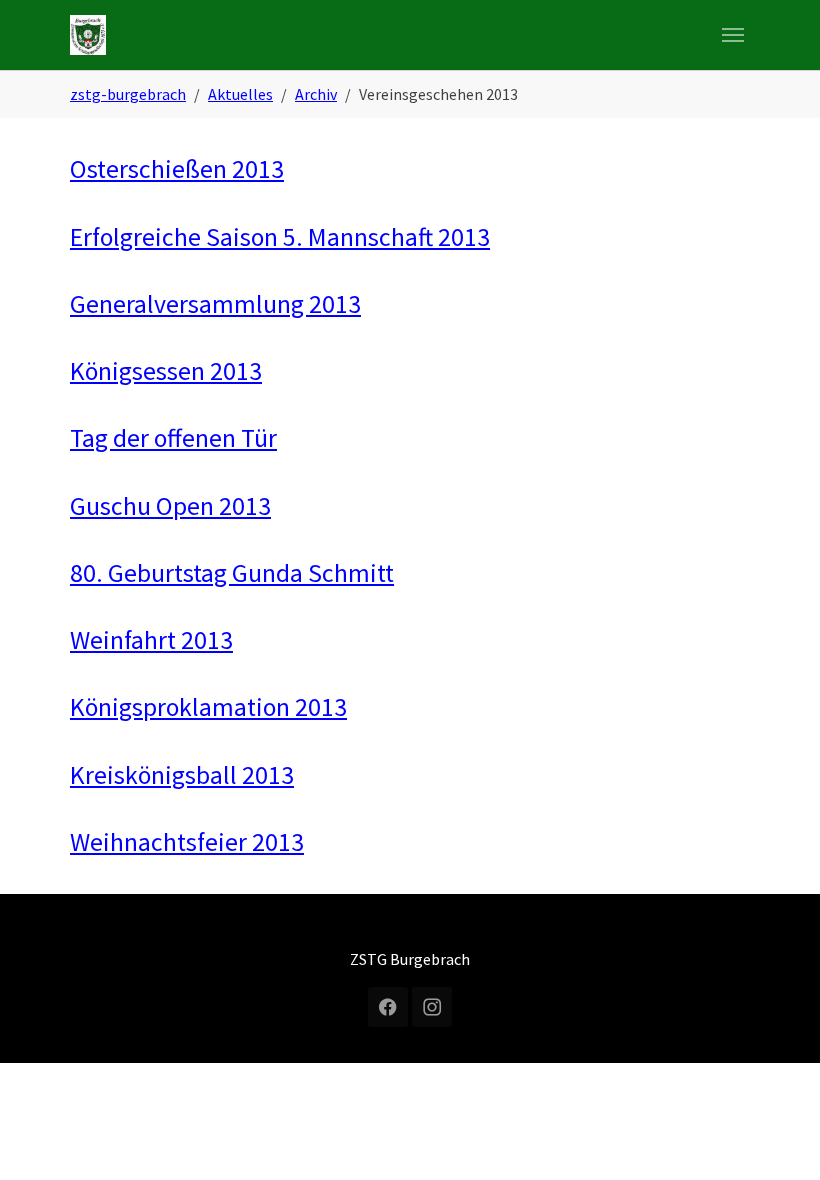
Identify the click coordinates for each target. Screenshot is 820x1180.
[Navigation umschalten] (733, 35)
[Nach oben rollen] (776, 1136)
